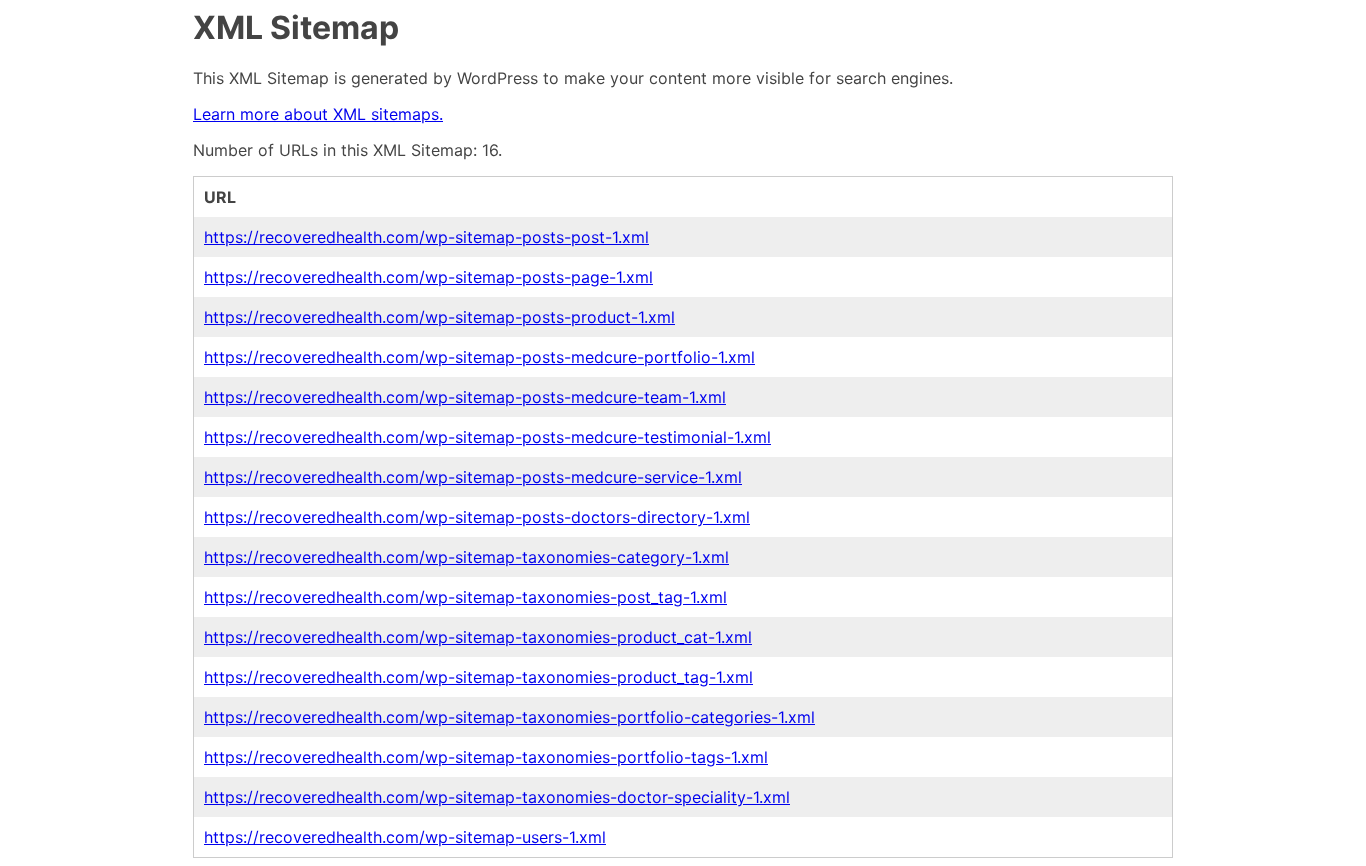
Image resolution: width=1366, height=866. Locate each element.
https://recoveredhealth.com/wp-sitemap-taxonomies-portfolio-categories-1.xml (509, 717)
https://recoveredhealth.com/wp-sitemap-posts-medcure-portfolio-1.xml (479, 357)
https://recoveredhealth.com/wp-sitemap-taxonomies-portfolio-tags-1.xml (486, 757)
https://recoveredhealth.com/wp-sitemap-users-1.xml (405, 837)
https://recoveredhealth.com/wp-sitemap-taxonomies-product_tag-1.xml (478, 677)
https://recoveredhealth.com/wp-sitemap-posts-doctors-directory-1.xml (477, 517)
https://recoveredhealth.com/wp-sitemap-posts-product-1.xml (439, 317)
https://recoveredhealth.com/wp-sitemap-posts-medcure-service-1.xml (473, 477)
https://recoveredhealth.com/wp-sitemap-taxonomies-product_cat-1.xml (478, 637)
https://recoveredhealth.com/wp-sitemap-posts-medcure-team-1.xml (465, 397)
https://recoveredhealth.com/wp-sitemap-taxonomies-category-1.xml (466, 557)
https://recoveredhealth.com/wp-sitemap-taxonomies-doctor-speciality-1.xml (497, 797)
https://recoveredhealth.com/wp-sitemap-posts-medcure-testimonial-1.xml (487, 437)
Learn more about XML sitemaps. (318, 114)
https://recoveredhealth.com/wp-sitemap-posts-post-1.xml (426, 237)
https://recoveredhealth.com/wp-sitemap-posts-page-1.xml (428, 277)
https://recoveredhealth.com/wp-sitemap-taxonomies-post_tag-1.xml (465, 597)
